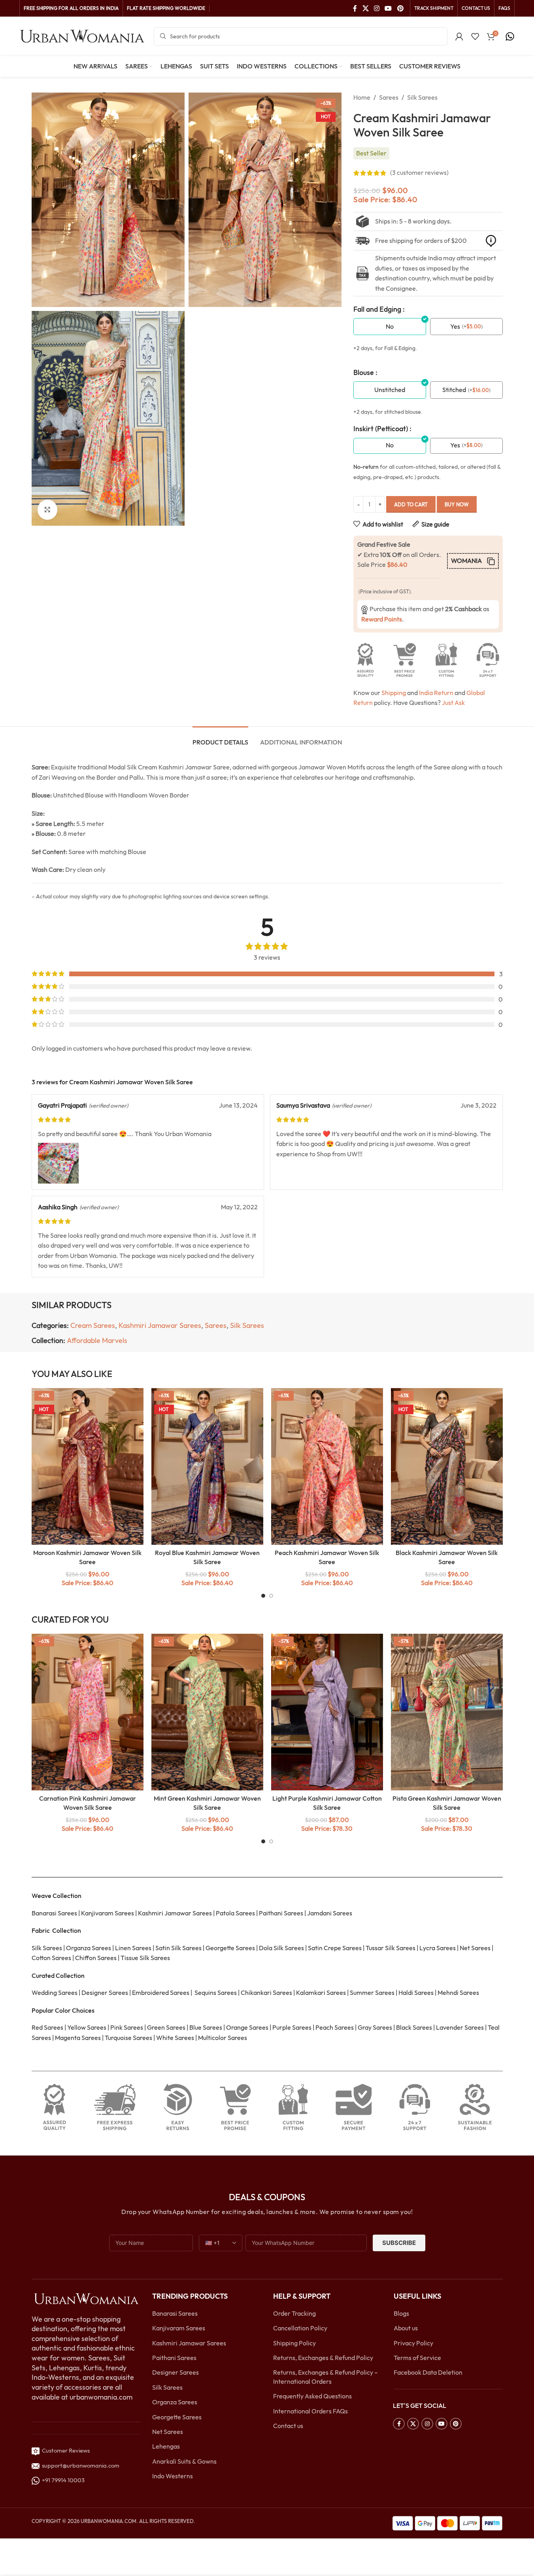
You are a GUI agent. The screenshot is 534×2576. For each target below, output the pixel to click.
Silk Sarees (422, 97)
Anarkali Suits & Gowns (184, 2461)
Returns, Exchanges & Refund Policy (323, 2358)
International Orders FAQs (310, 2411)
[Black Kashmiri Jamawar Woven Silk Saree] (447, 1466)
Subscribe (399, 2243)
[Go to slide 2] (271, 1596)
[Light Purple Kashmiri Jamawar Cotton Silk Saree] (327, 1712)
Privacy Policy (413, 2343)
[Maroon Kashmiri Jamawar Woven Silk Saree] (88, 1466)
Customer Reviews (65, 2450)
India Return (436, 693)
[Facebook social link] (355, 8)
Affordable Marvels (97, 1340)
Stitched (454, 390)
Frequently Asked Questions (312, 2396)
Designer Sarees (175, 2372)
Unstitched (390, 390)
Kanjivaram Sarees (179, 2328)
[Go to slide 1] (263, 1596)
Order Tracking (294, 2313)
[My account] (459, 36)
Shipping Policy (294, 2343)
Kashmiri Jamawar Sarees (160, 1325)
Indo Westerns (173, 2476)
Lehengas (166, 2446)
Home (362, 97)
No (390, 326)
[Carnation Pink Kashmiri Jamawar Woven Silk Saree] (88, 1712)
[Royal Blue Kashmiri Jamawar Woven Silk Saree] (207, 1466)
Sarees (389, 97)
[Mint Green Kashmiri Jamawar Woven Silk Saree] (207, 1712)
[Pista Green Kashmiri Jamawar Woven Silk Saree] (447, 1712)
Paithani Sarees (174, 2358)
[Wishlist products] (475, 36)
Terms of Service (417, 2358)
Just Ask (453, 703)
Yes (455, 326)
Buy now (457, 504)
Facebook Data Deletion (428, 2372)
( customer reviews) (419, 173)
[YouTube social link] (388, 8)
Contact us (288, 2426)
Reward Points (382, 619)
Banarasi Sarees (175, 2313)
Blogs (401, 2313)
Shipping (394, 693)
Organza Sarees (175, 2402)
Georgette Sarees (177, 2417)
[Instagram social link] (376, 8)
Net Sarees (168, 2432)
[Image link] (86, 2298)
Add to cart (411, 504)
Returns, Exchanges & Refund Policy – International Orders (325, 2377)
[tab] (220, 738)
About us (406, 2328)
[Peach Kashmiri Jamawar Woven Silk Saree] (327, 1466)
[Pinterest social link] (400, 8)
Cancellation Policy (300, 2328)
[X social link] (365, 8)
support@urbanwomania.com (81, 2465)
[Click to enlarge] (47, 510)
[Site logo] (83, 36)
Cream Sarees (93, 1325)
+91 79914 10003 (62, 2480)
